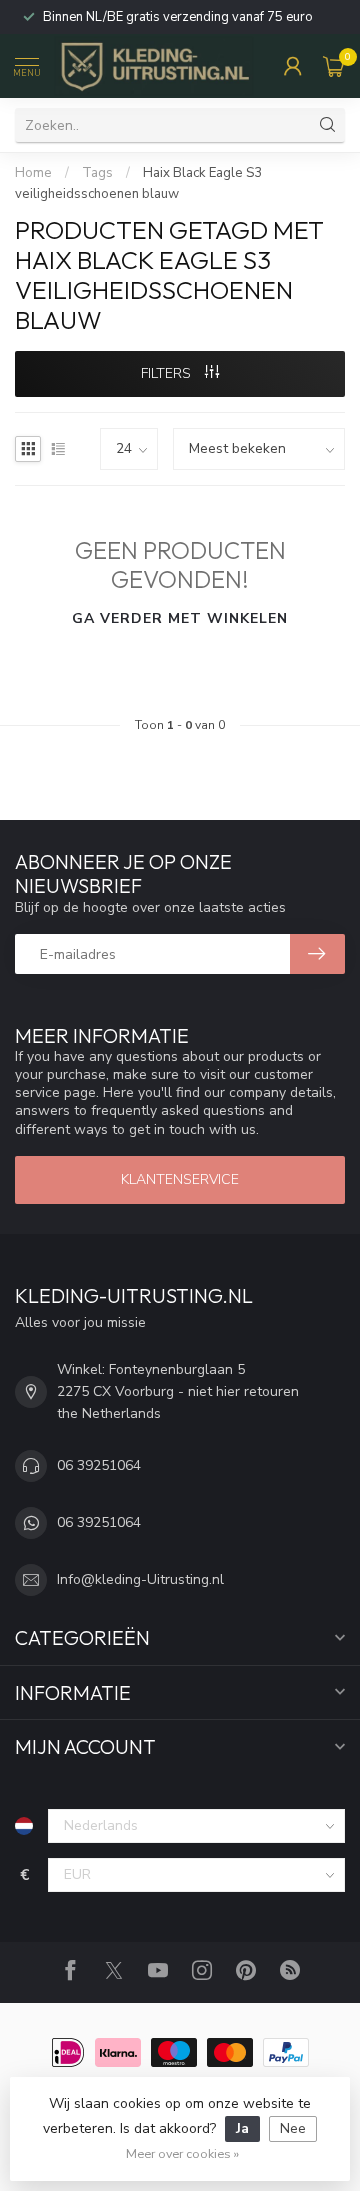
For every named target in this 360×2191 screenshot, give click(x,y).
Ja (242, 2128)
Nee (293, 2128)
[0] (334, 66)
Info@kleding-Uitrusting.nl (140, 1579)
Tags (97, 173)
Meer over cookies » (182, 2153)
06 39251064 (99, 1465)
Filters (168, 373)
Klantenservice (180, 1179)
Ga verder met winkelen (180, 618)
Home (33, 173)
